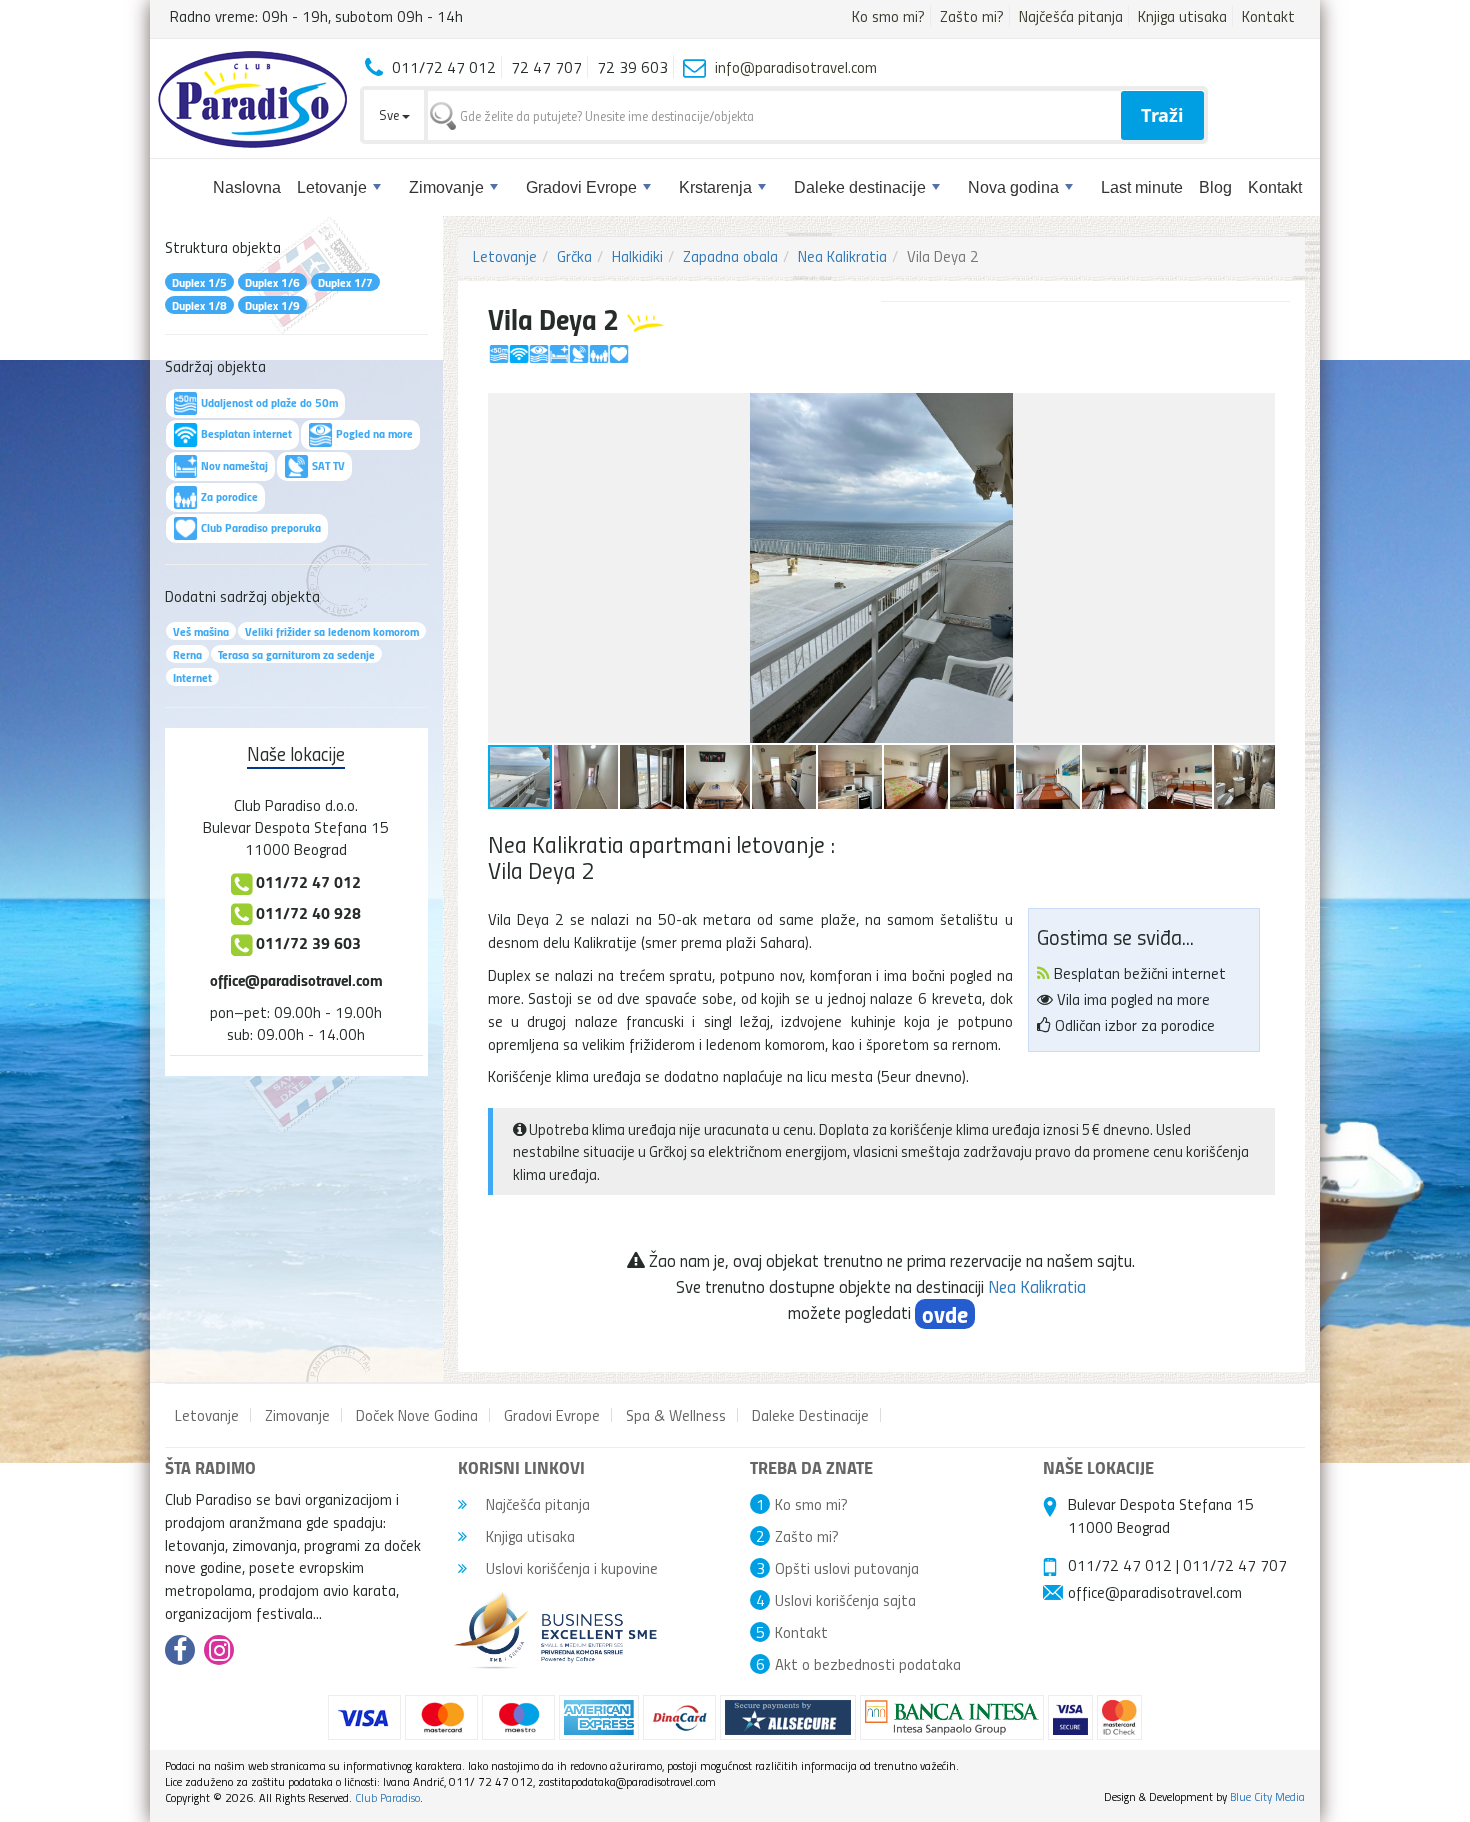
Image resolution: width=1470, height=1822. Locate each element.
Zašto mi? (972, 16)
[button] (1257, 411)
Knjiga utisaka (1182, 16)
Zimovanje (446, 187)
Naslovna (247, 187)
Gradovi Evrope (581, 187)
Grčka (574, 256)
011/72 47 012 (1120, 1565)
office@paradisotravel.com (296, 979)
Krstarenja (715, 187)
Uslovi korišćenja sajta (845, 1600)
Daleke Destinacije (810, 1415)
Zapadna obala (730, 256)
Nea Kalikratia (842, 256)
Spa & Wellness (676, 1415)
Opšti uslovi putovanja (847, 1568)
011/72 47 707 (1235, 1565)
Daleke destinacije (860, 187)
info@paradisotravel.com (796, 67)
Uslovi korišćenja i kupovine (570, 1568)
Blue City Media (1267, 1796)
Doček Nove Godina (417, 1415)
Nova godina (1013, 187)
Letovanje (332, 187)
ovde (945, 1314)
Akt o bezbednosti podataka (868, 1664)
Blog (1215, 187)
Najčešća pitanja (1071, 16)
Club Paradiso (387, 1797)
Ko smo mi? (888, 16)
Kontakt (1268, 16)
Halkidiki (637, 256)
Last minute (1142, 187)
